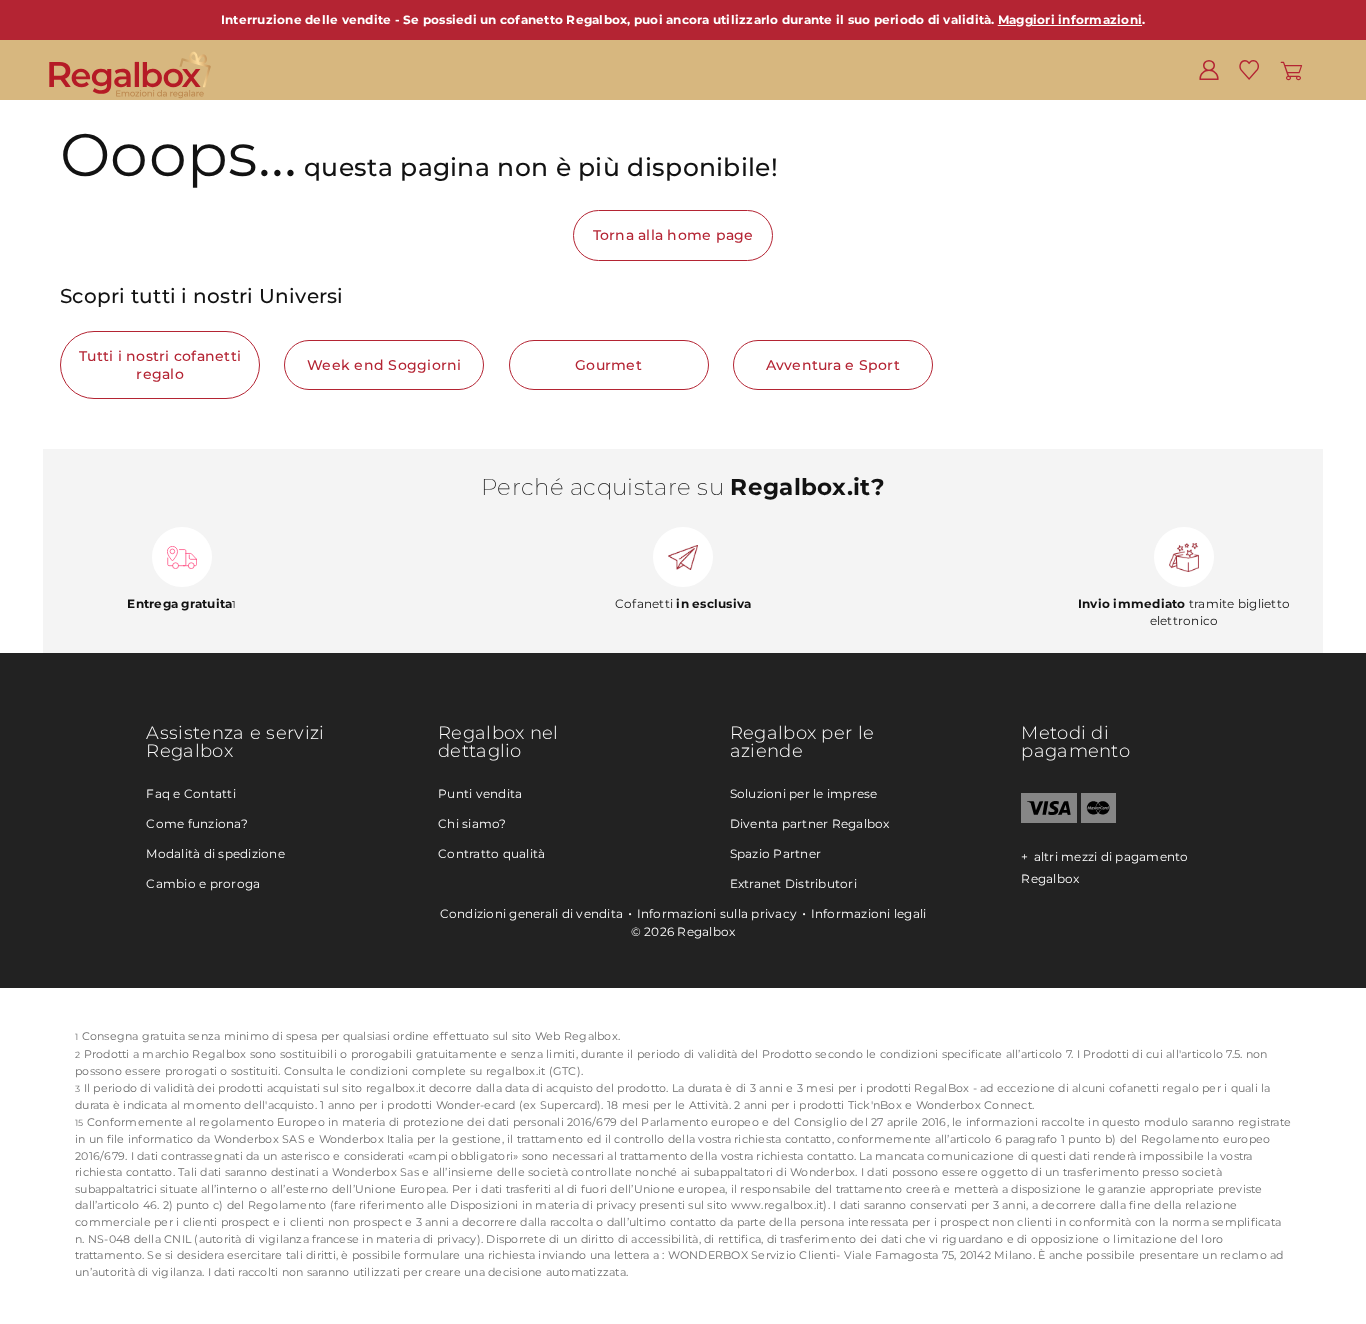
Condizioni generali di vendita (532, 913)
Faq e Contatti (191, 793)
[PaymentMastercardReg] (1098, 818)
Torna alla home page (673, 235)
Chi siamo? (472, 823)
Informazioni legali (869, 913)
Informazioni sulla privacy (717, 913)
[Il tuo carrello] (1291, 69)
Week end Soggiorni (384, 365)
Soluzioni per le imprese (804, 793)
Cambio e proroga (203, 883)
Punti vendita (480, 793)
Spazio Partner (776, 853)
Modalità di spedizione (215, 853)
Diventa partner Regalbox (810, 823)
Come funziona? (197, 823)
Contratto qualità (491, 853)
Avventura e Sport (833, 365)
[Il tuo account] (1209, 69)
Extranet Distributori (793, 883)
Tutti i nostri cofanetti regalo (160, 365)
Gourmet (608, 365)
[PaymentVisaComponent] (1048, 818)
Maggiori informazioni (1070, 19)
